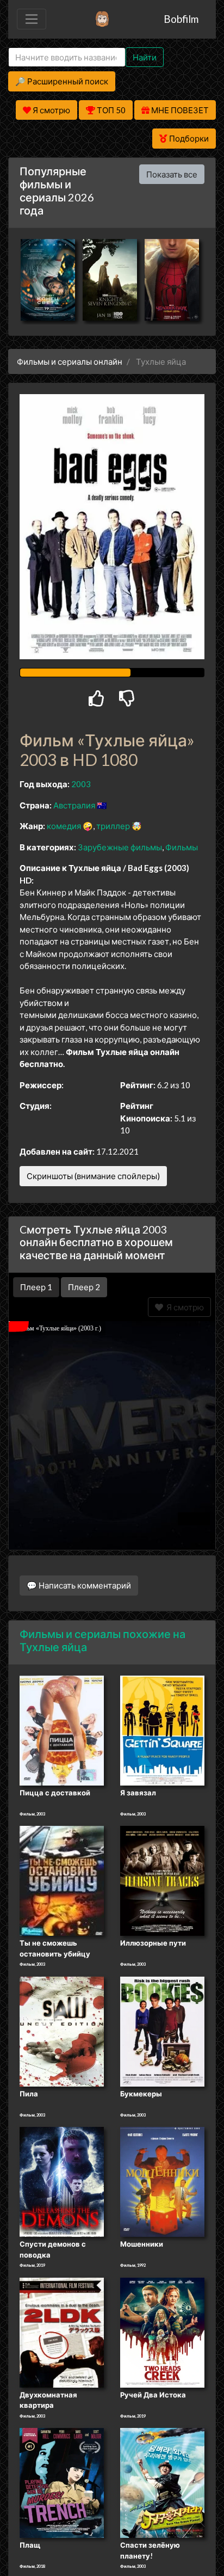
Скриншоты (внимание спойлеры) (93, 1176)
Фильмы (182, 847)
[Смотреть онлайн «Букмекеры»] (162, 2031)
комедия (64, 826)
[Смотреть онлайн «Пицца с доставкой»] (62, 1729)
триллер (113, 826)
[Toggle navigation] (32, 19)
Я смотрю (183, 1307)
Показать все (172, 174)
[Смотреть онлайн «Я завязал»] (162, 1729)
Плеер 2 (84, 1287)
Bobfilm (181, 19)
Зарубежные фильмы (120, 847)
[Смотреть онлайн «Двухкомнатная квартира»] (62, 2332)
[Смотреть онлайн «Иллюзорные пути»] (162, 1880)
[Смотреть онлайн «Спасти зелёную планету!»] (162, 2482)
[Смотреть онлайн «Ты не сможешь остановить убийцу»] (62, 1880)
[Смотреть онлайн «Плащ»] (62, 2482)
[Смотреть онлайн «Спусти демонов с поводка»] (62, 2181)
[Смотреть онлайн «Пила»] (62, 2031)
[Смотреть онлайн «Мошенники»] (162, 2181)
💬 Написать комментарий (79, 1585)
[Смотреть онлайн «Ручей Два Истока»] (162, 2332)
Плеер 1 (36, 1287)
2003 (81, 784)
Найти (145, 57)
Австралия (74, 805)
